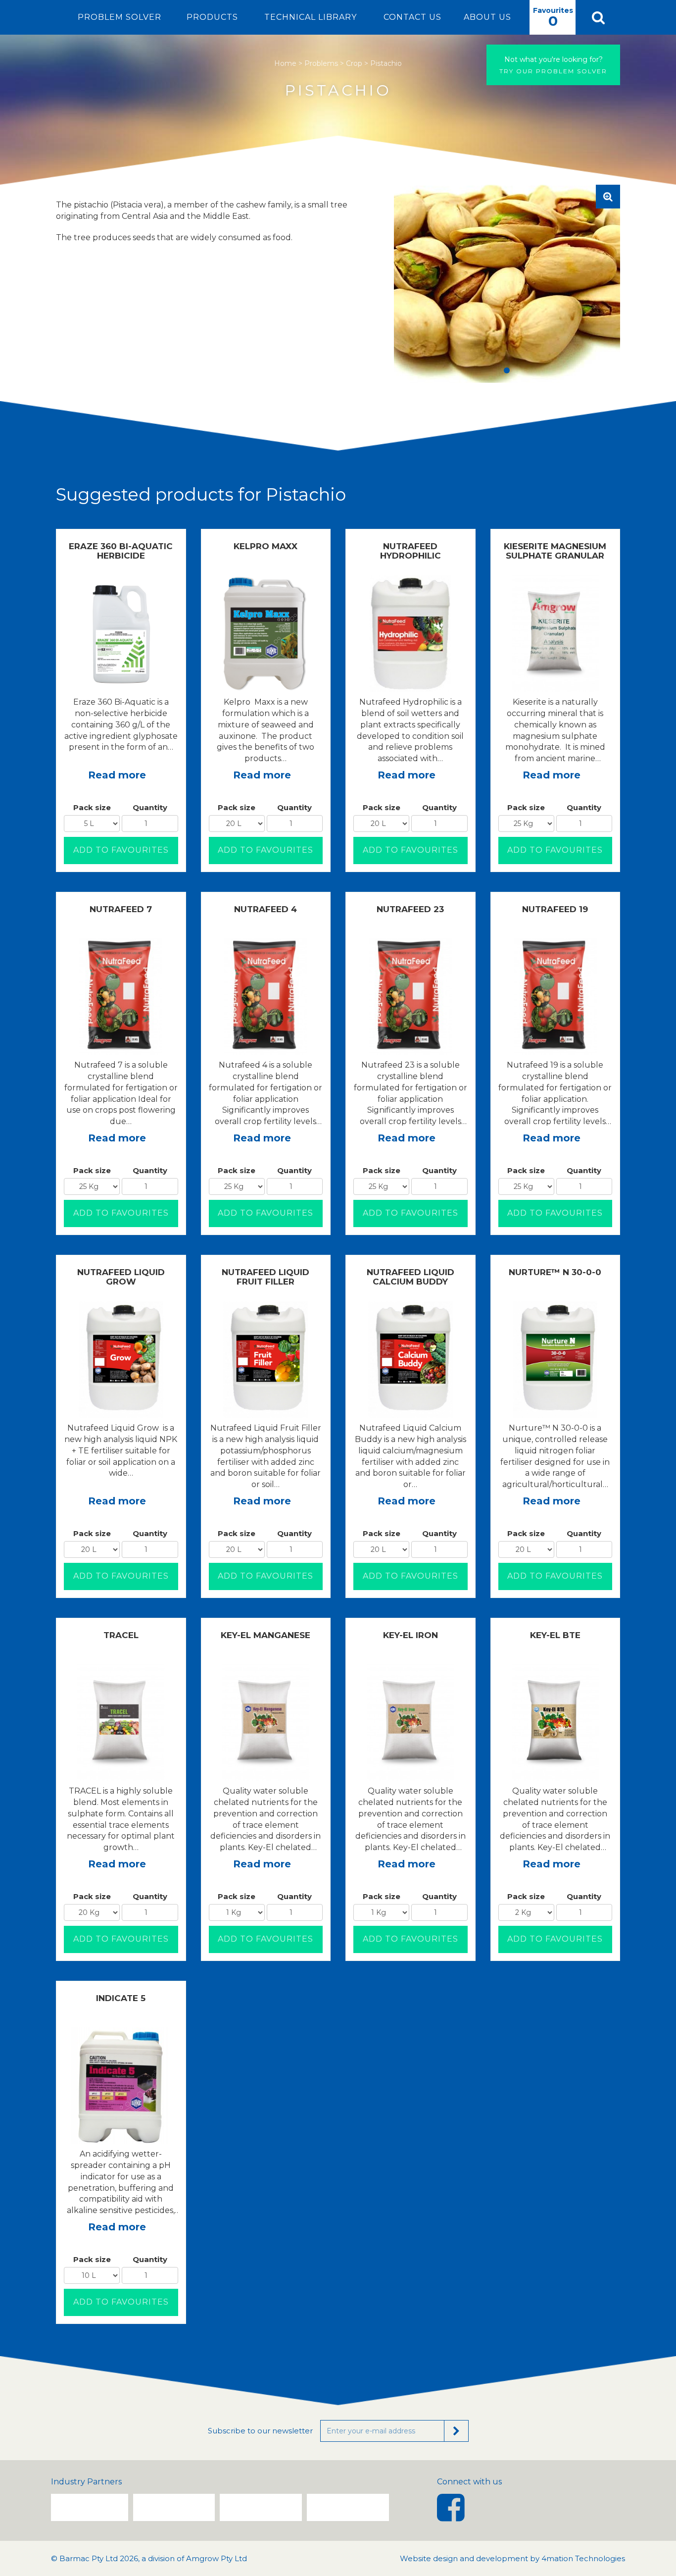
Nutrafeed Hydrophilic (410, 551)
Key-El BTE (555, 1635)
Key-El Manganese (266, 1635)
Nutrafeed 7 (121, 909)
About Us (487, 17)
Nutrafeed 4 (266, 909)
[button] (598, 17)
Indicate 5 (121, 1998)
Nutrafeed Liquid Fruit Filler (266, 1277)
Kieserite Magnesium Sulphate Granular (555, 551)
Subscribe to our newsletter (260, 2431)
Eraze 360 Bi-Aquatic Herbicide (121, 551)
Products (212, 17)
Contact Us (412, 17)
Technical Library (311, 17)
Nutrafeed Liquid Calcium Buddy (410, 1277)
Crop (354, 63)
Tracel (121, 1635)
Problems (321, 63)
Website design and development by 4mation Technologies (512, 2558)
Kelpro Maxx (266, 546)
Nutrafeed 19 (555, 909)
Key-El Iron (410, 1635)
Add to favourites (121, 850)
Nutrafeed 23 (410, 909)
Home (285, 63)
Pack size (92, 807)
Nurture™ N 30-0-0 (555, 1272)
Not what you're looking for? (554, 59)
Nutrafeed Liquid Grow (121, 1277)
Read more (117, 775)
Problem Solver (120, 17)
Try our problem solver (553, 65)
